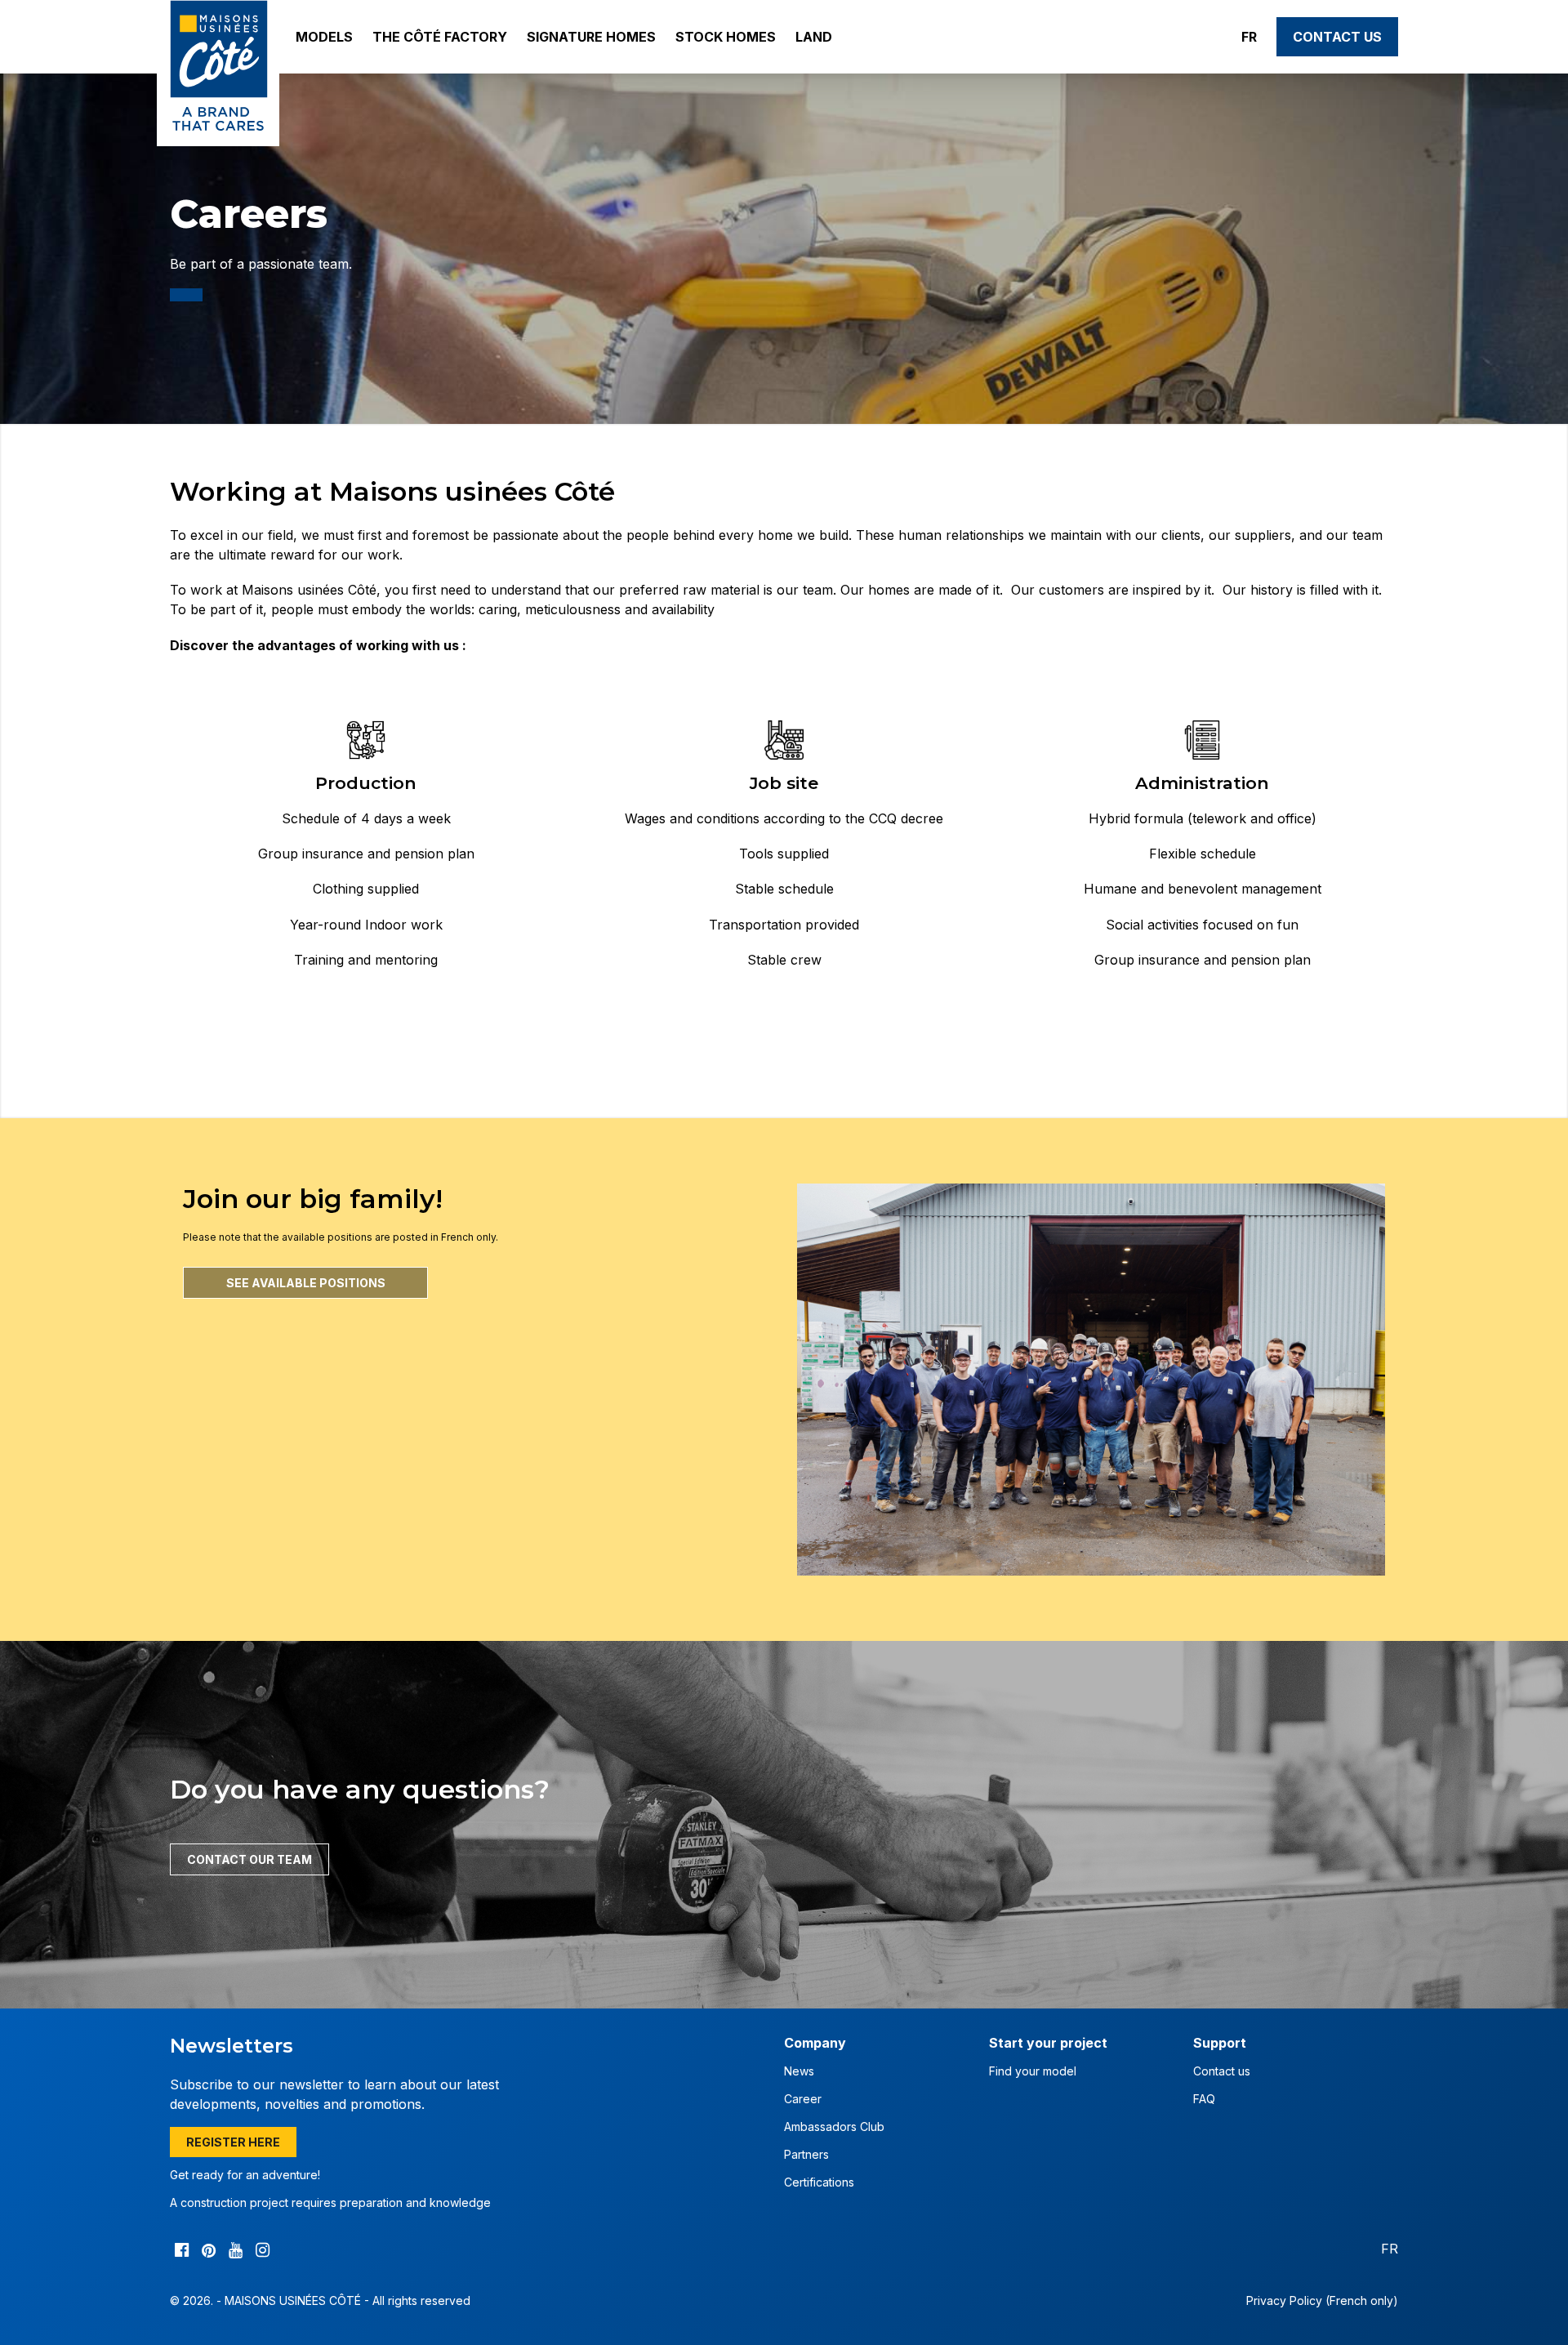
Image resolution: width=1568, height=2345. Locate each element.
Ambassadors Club (834, 2127)
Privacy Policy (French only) (1322, 2300)
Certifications (819, 2182)
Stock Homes (726, 37)
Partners (806, 2154)
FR (1249, 37)
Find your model (1033, 2071)
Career (803, 2099)
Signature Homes (591, 37)
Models (324, 37)
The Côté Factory (440, 37)
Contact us (1337, 37)
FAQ (1204, 2099)
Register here (233, 2142)
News (799, 2071)
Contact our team (249, 1859)
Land (814, 37)
